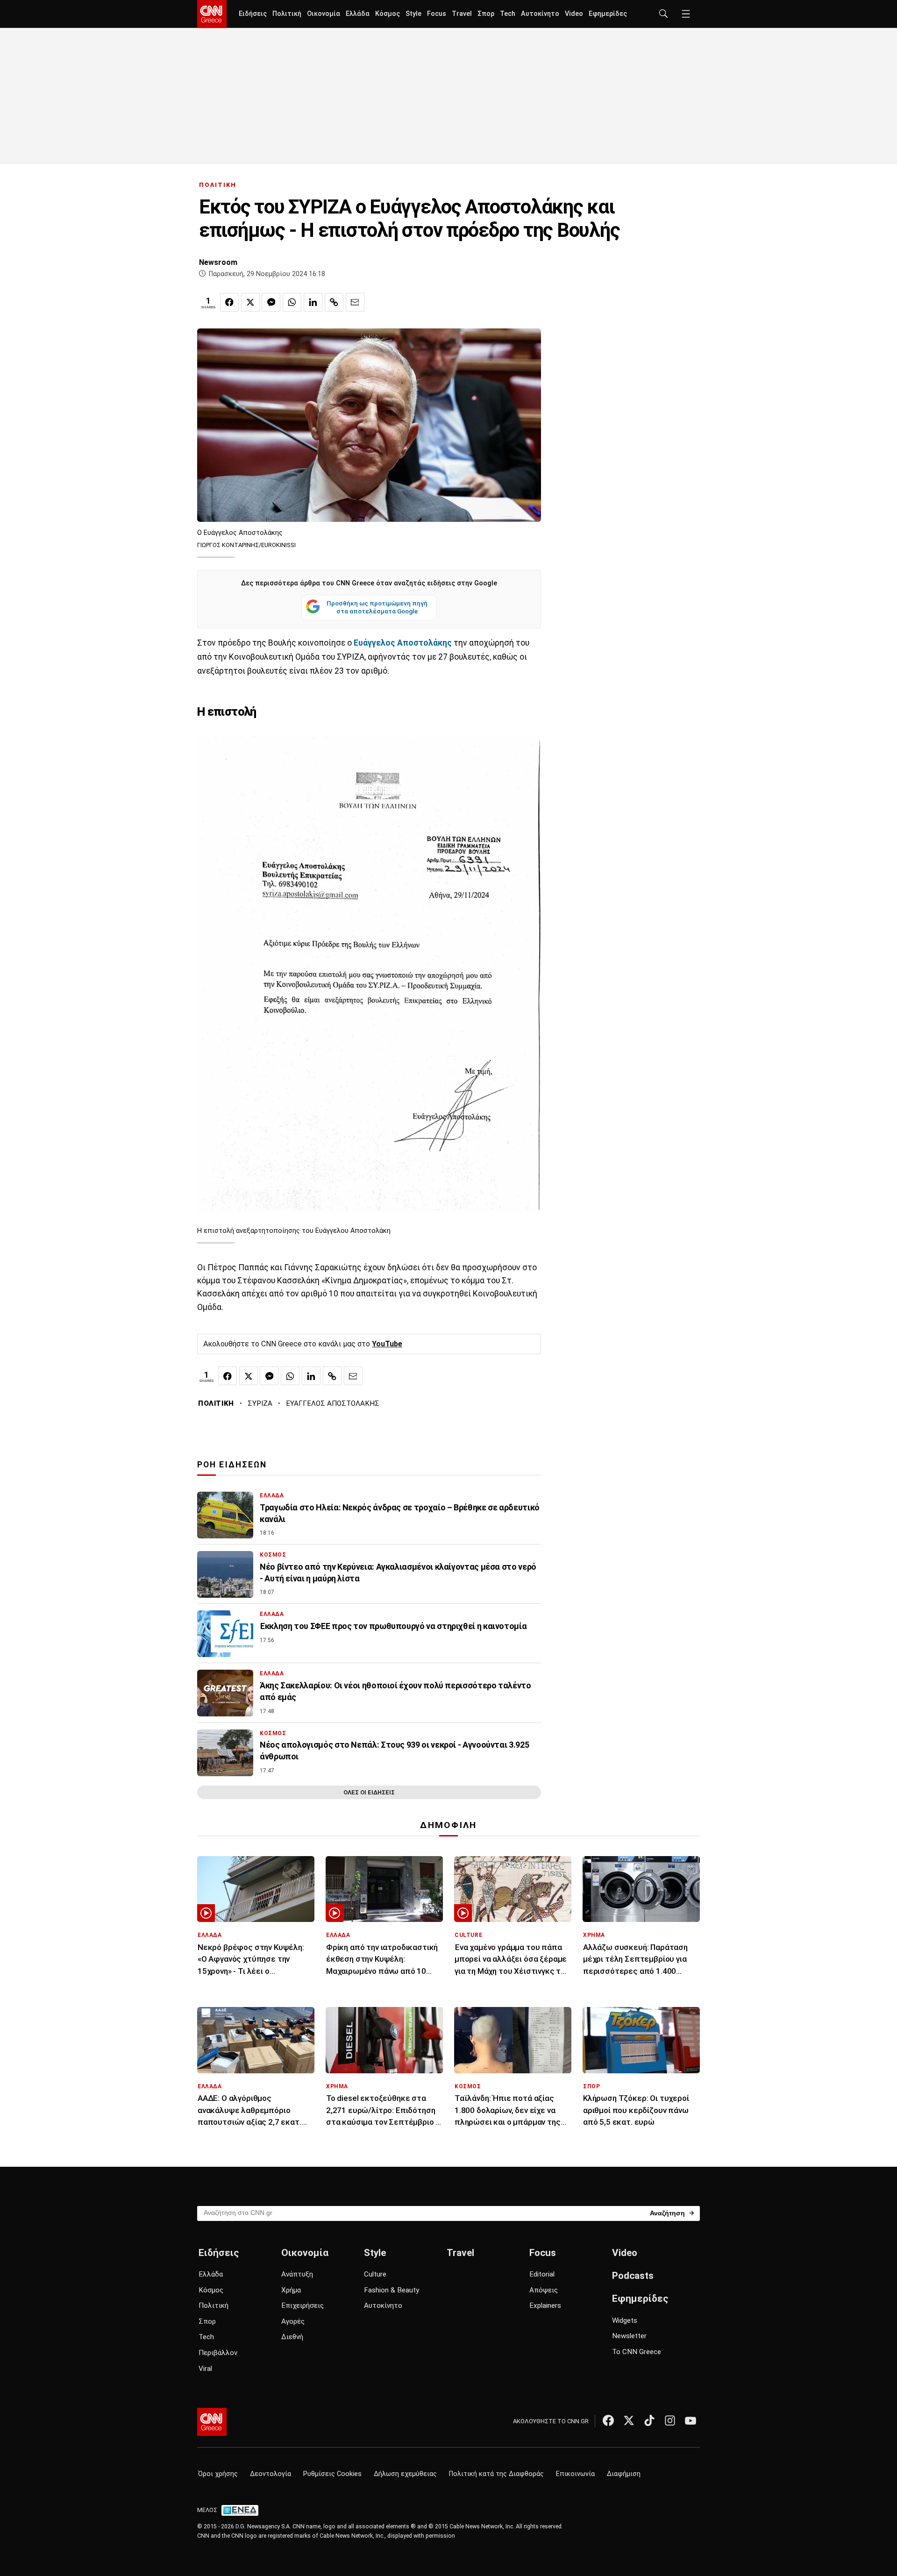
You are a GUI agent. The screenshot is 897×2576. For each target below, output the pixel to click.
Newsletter (629, 2336)
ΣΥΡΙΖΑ (260, 1403)
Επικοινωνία (575, 2474)
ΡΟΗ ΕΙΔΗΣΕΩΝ (232, 1465)
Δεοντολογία (271, 2474)
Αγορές (293, 2321)
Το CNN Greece (637, 2352)
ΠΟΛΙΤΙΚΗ (218, 185)
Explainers (545, 2306)
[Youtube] (691, 2420)
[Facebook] (608, 2420)
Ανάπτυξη (297, 2274)
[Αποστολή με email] (355, 302)
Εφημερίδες (608, 14)
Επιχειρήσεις (303, 2306)
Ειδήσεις (253, 14)
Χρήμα (291, 2290)
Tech (508, 14)
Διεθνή (292, 2337)
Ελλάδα (358, 14)
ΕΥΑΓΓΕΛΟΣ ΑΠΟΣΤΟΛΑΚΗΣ (333, 1403)
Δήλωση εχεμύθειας (405, 2474)
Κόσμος (388, 14)
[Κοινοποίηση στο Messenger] (271, 302)
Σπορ (486, 14)
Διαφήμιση (624, 2474)
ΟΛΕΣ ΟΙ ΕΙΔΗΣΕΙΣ (369, 1792)
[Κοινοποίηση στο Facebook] (229, 302)
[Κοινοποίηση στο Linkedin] (313, 302)
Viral (205, 2369)
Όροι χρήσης (218, 2474)
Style (413, 14)
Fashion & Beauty (392, 2290)
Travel (462, 14)
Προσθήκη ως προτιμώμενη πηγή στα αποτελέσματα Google (377, 607)
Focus (437, 14)
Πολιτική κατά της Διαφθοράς (496, 2474)
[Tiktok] (649, 2420)
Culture (375, 2274)
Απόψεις (544, 2290)
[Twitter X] (629, 2420)
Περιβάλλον (218, 2353)
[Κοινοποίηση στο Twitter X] (250, 302)
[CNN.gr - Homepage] (212, 14)
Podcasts (633, 2276)
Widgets (625, 2320)
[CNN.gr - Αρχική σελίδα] (212, 2422)
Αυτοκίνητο (540, 14)
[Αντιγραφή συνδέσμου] (334, 302)
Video (574, 14)
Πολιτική (287, 14)
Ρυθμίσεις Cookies (332, 2474)
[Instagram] (670, 2420)
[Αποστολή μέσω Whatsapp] (292, 302)
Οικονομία (324, 14)
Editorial (542, 2274)
